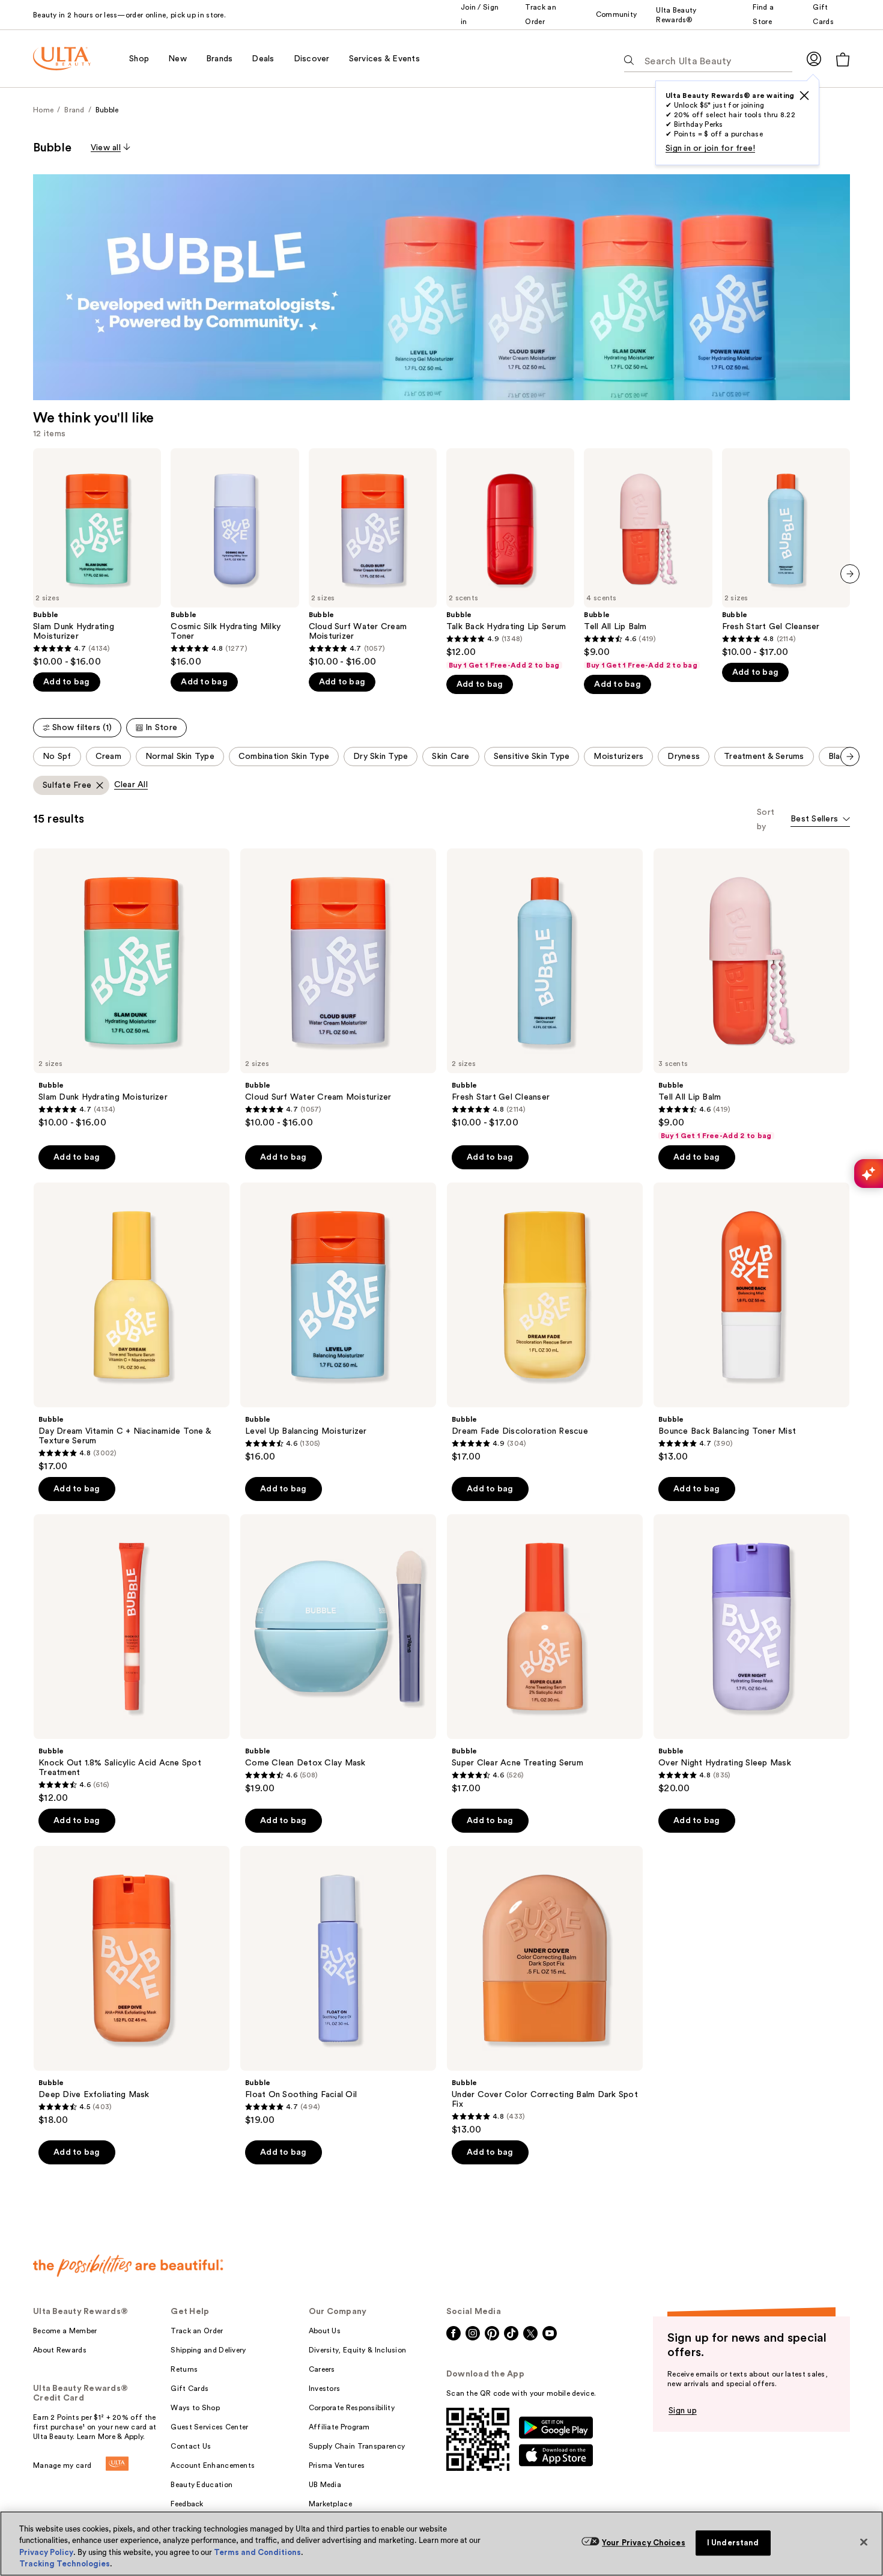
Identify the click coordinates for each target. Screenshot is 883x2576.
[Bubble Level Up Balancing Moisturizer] (338, 1323)
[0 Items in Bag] (843, 59)
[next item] (850, 574)
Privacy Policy (46, 2552)
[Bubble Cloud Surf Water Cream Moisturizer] (373, 558)
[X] (804, 96)
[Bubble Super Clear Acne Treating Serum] (545, 1654)
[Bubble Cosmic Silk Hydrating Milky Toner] (235, 558)
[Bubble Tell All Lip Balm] (648, 559)
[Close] (864, 2542)
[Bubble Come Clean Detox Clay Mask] (338, 1654)
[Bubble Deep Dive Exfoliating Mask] (132, 1986)
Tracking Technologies (65, 2564)
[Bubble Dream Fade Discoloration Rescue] (545, 1323)
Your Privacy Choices (644, 2543)
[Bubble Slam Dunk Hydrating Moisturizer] (97, 558)
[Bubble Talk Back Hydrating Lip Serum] (510, 559)
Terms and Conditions (257, 2552)
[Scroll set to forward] (850, 757)
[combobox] (820, 820)
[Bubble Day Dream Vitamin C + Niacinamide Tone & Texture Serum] (132, 1327)
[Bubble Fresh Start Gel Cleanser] (786, 553)
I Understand (733, 2543)
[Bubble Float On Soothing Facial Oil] (338, 1986)
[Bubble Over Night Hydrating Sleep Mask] (751, 1654)
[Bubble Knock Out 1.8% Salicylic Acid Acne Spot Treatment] (132, 1659)
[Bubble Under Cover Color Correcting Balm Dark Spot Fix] (545, 1991)
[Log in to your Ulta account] (814, 59)
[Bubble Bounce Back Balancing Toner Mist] (751, 1323)
